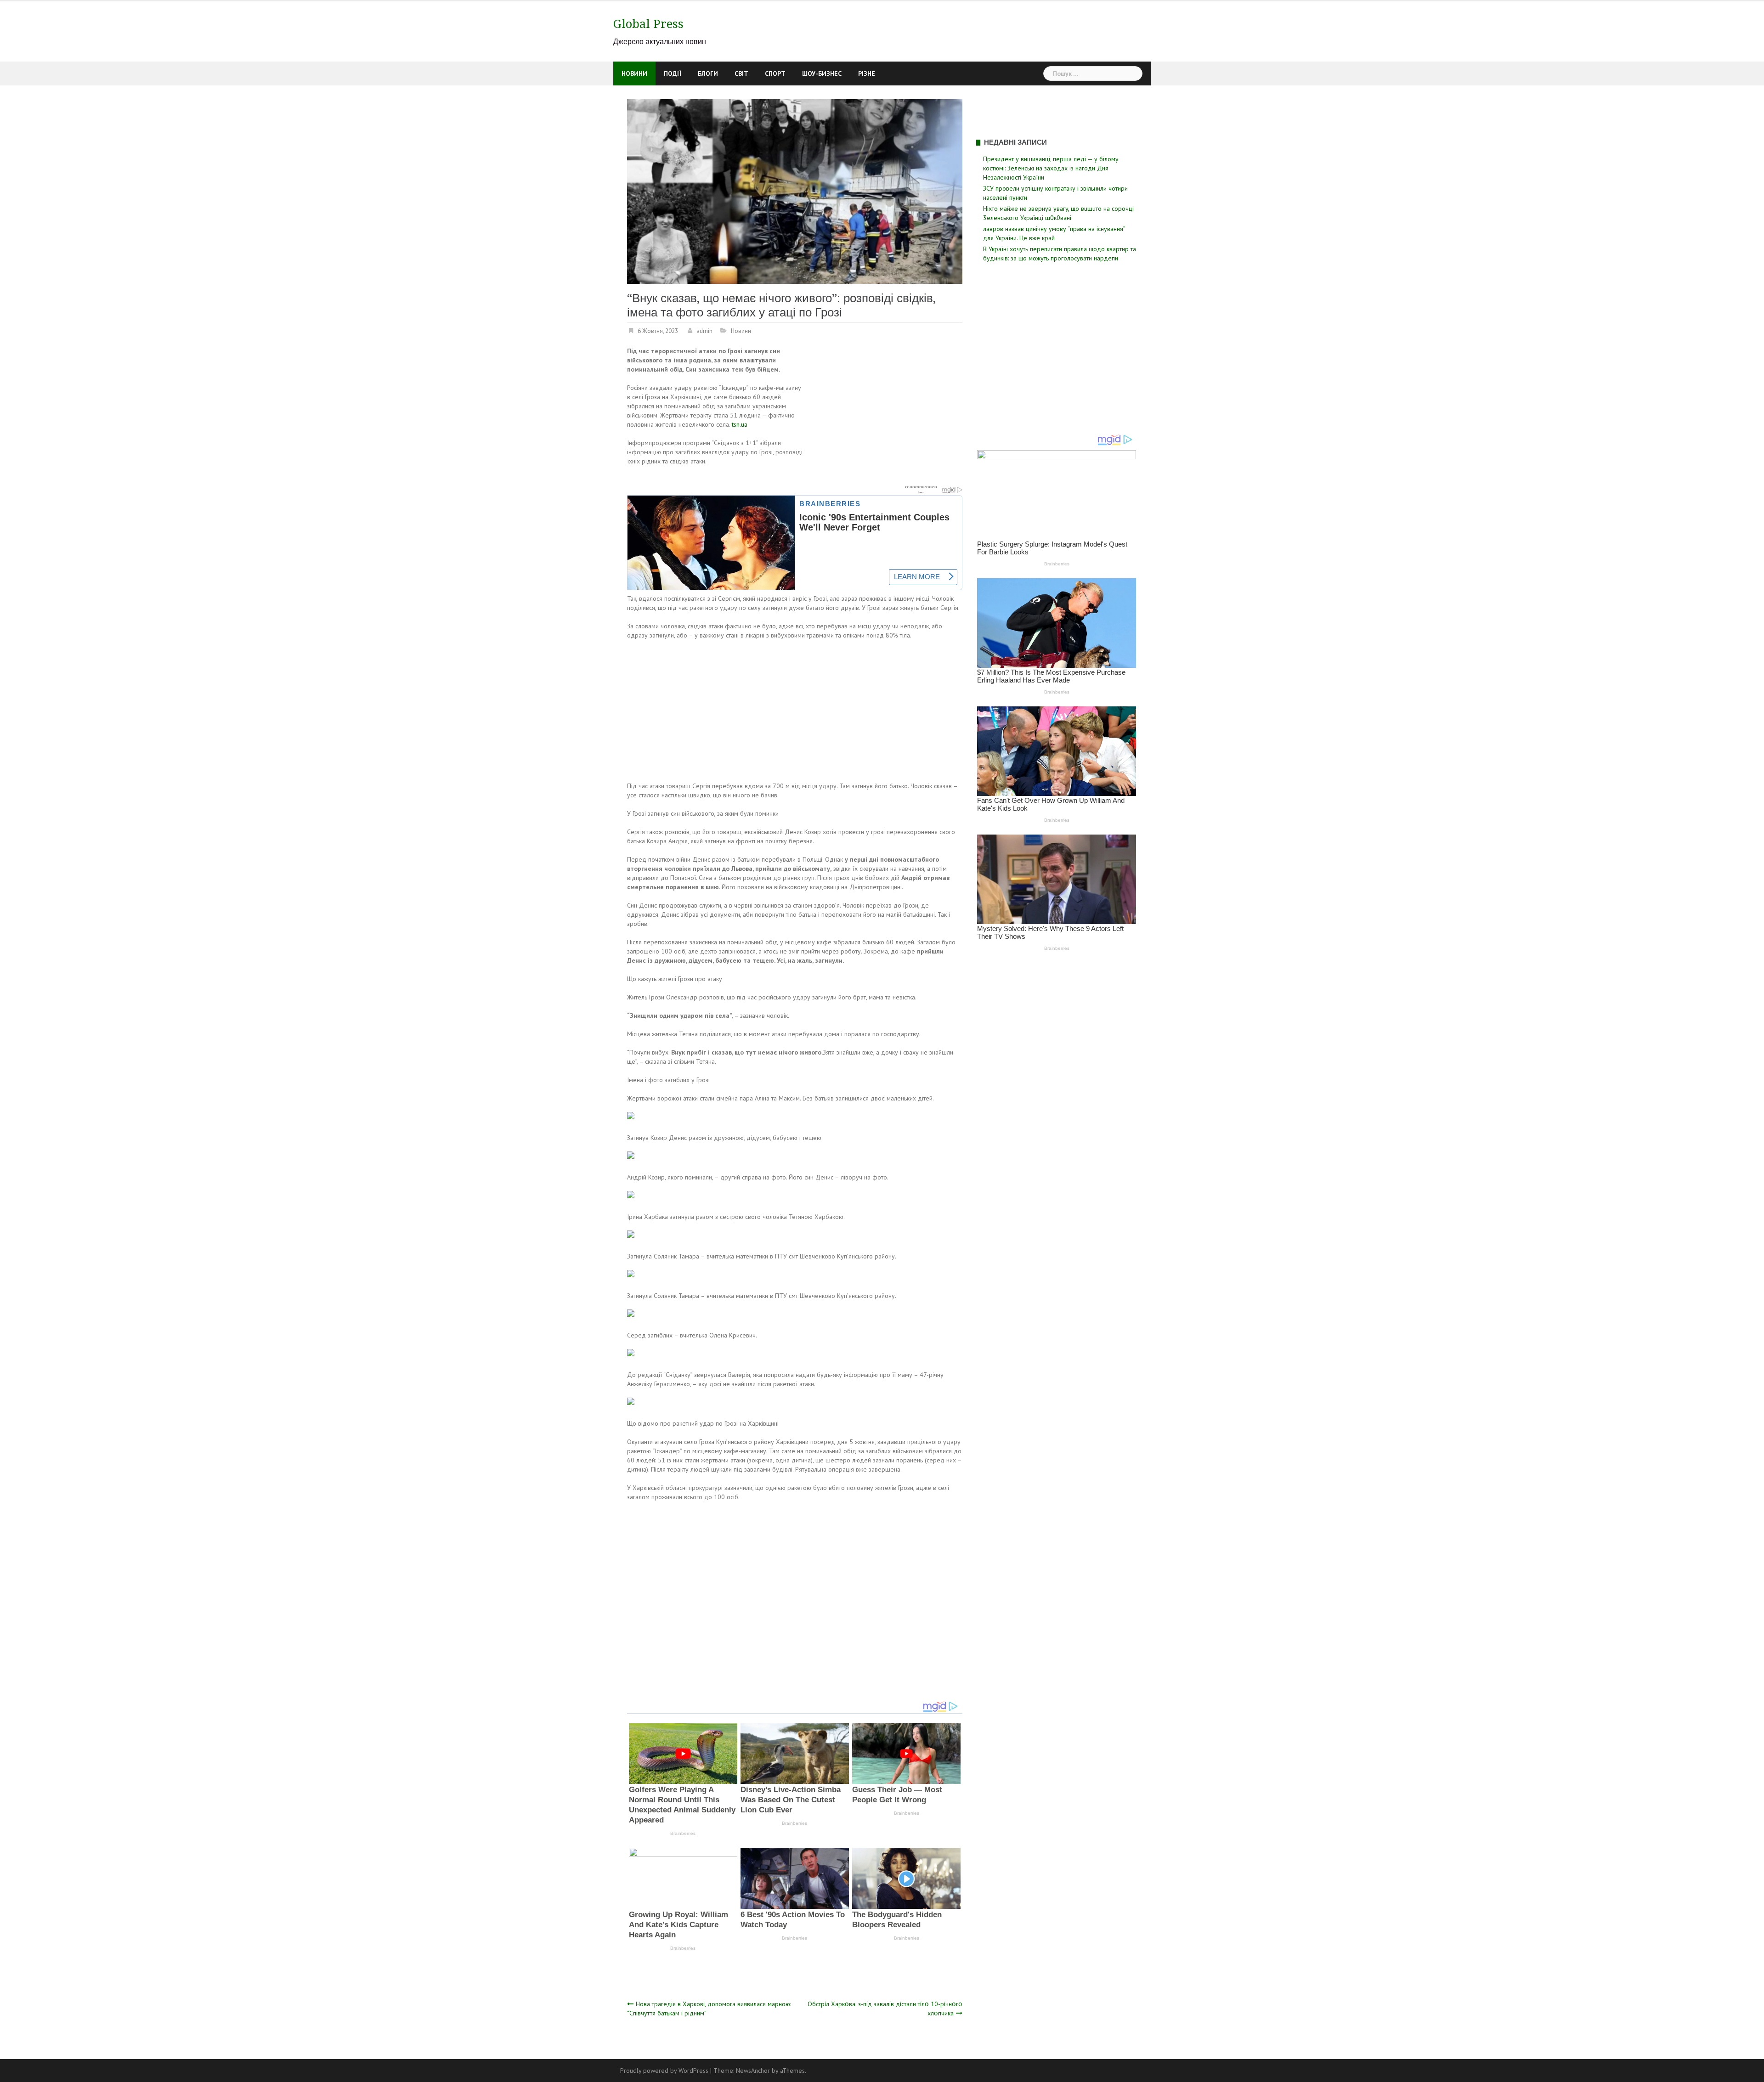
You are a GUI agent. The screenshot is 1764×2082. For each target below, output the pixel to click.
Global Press (648, 24)
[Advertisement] (885, 414)
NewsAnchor (753, 2071)
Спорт (775, 73)
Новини (634, 73)
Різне (867, 73)
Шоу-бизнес (822, 73)
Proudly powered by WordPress (664, 2071)
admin (704, 331)
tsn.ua (740, 424)
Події (673, 73)
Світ (741, 73)
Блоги (708, 73)
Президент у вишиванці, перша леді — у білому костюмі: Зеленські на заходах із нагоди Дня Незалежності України (1051, 168)
